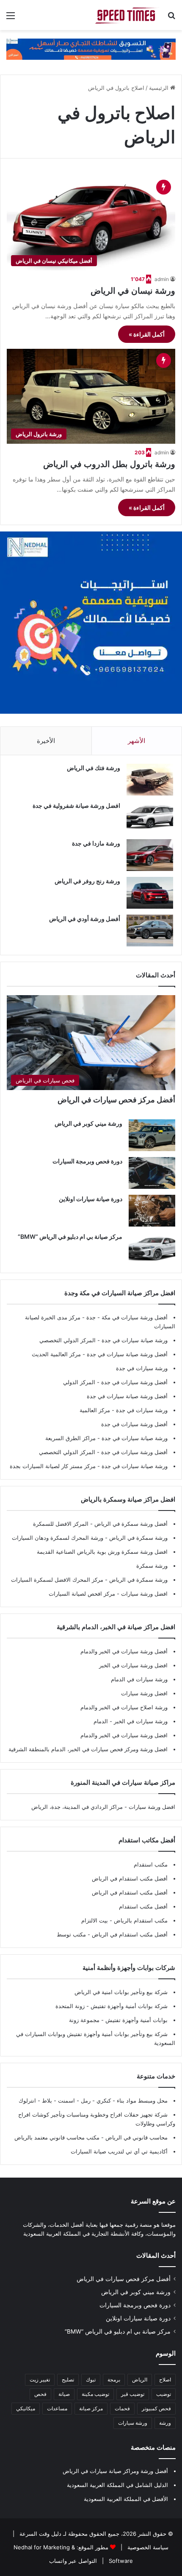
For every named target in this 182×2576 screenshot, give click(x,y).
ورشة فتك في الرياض (94, 768)
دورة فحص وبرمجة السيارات (87, 1161)
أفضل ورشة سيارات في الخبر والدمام (124, 1651)
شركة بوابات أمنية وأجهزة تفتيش (128, 2006)
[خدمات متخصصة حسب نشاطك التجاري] (91, 49)
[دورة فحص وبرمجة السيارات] (152, 1173)
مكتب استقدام (151, 1864)
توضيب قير (133, 2394)
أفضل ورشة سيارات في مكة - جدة (127, 1317)
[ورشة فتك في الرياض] (150, 780)
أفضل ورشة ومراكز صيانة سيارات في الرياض (115, 2471)
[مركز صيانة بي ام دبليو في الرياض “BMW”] (152, 1248)
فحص (40, 2394)
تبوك (91, 2380)
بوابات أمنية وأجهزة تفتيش (136, 2020)
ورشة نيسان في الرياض (133, 291)
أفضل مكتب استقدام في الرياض (130, 1878)
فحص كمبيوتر (156, 2408)
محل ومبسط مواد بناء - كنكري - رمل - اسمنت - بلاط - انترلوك (93, 2100)
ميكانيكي (26, 2408)
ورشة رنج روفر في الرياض (87, 881)
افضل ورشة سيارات (143, 1594)
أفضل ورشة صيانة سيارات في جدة (127, 1354)
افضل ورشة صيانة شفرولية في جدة (76, 805)
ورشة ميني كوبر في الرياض (88, 1123)
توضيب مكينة (95, 2394)
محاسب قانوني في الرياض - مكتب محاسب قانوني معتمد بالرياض (91, 2137)
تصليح (68, 2380)
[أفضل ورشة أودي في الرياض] (150, 931)
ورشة (165, 2423)
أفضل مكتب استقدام (143, 1906)
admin (162, 279)
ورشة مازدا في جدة (96, 843)
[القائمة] (11, 18)
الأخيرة (46, 741)
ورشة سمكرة (152, 1566)
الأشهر (136, 741)
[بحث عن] (171, 18)
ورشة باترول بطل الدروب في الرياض (109, 464)
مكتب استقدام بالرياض (140, 1920)
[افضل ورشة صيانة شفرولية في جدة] (150, 817)
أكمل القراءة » (147, 334)
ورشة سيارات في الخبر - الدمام (131, 1721)
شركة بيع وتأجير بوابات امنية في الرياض (121, 1992)
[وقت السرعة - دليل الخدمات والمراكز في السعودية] (127, 15)
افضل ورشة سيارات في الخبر (133, 1665)
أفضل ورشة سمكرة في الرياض (130, 1524)
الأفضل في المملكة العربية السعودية (126, 2499)
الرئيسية (160, 88)
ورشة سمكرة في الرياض (138, 1538)
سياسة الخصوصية (147, 2547)
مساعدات (57, 2408)
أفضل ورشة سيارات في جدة (134, 1382)
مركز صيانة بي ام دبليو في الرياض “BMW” (70, 1237)
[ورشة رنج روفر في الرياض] (150, 893)
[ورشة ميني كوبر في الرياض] (152, 1135)
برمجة (114, 2380)
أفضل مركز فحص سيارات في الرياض (116, 1100)
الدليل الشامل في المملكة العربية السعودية (117, 2485)
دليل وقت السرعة (40, 2534)
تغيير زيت (40, 2380)
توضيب (164, 2394)
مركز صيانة (91, 2408)
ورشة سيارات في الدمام (139, 1679)
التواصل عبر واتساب (73, 2561)
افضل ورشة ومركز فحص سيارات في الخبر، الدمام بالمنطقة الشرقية (88, 1749)
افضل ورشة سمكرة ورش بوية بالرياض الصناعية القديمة (102, 1552)
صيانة (64, 2394)
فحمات (122, 2408)
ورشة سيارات (133, 2423)
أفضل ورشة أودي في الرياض (85, 919)
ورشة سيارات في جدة (142, 1368)
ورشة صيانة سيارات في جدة (135, 1340)
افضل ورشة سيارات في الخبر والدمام (124, 1735)
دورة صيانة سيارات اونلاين (91, 1199)
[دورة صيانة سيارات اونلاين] (152, 1211)
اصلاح (165, 2380)
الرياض (140, 2380)
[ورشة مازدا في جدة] (150, 855)
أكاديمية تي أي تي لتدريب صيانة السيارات (119, 2151)
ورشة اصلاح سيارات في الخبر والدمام (124, 1707)
